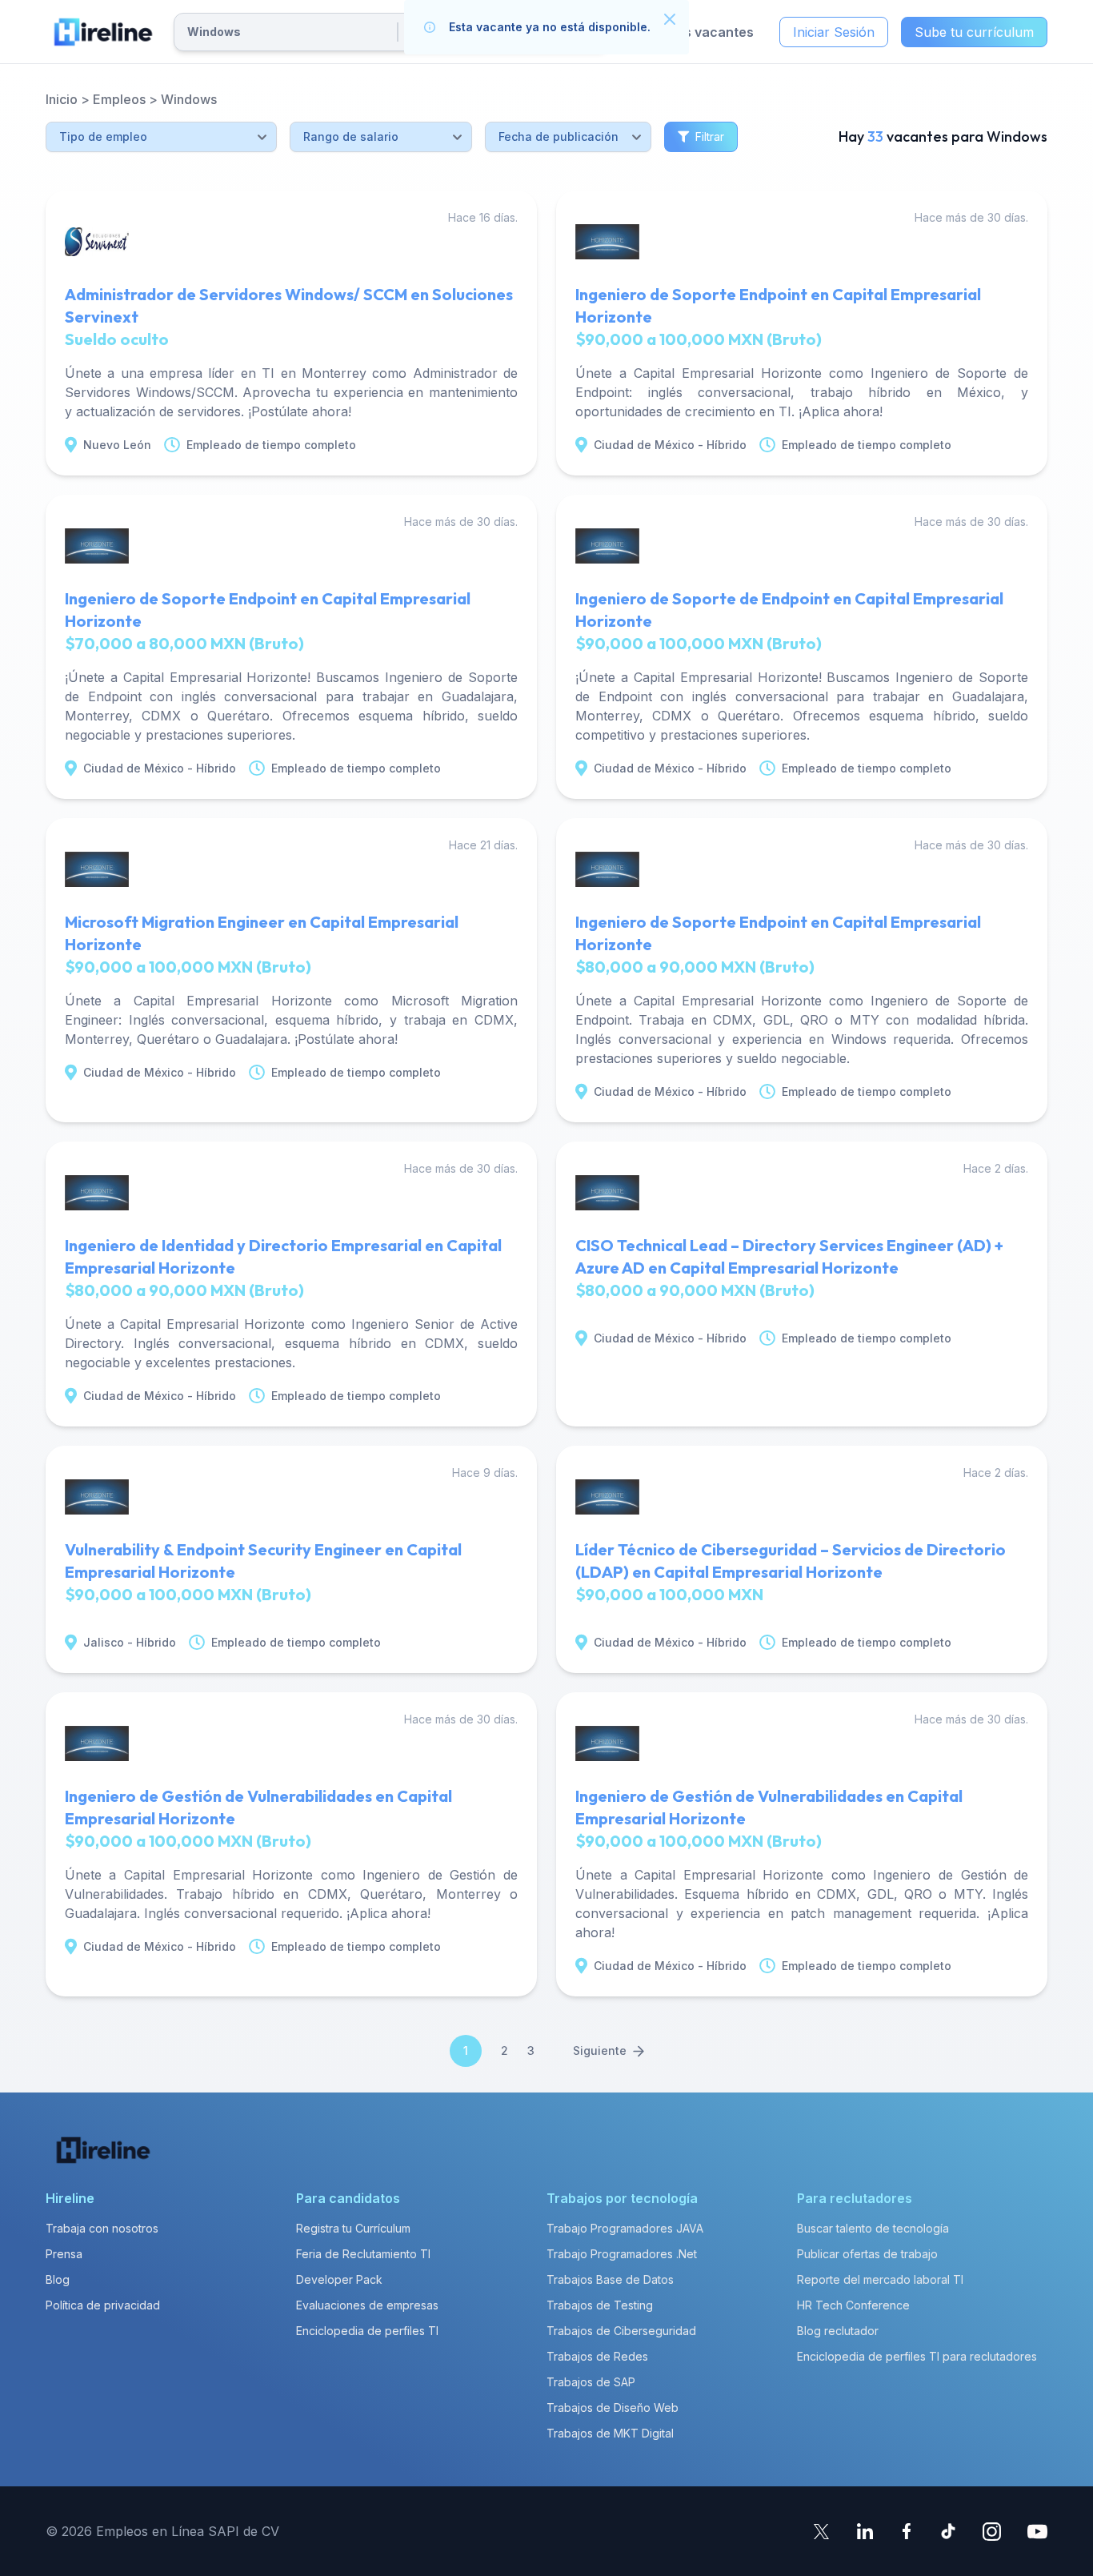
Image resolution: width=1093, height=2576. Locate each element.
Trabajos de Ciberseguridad (621, 2331)
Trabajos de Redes (597, 2356)
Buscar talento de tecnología (873, 2228)
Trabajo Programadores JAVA (625, 2228)
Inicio (62, 99)
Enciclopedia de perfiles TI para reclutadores (917, 2356)
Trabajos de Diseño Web (613, 2407)
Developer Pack (339, 2279)
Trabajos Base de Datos (610, 2279)
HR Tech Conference (853, 2305)
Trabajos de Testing (600, 2305)
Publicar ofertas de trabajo (867, 2254)
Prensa (64, 2254)
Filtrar (710, 136)
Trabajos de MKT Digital (610, 2433)
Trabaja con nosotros (102, 2228)
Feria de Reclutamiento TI (363, 2254)
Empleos (119, 99)
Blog (58, 2279)
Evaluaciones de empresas (367, 2305)
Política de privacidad (103, 2305)
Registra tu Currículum (353, 2228)
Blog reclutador (838, 2331)
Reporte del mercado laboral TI (880, 2279)
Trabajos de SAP (591, 2382)
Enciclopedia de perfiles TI (367, 2331)
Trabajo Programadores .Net (622, 2254)
